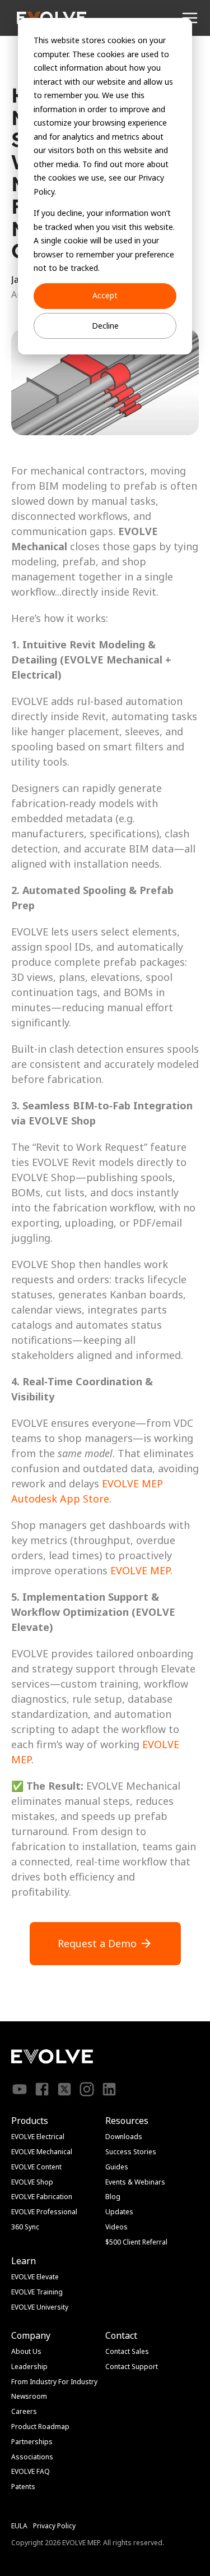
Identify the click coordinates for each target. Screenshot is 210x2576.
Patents (23, 2487)
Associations (32, 2457)
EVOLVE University (40, 2307)
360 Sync (25, 2227)
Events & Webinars (135, 2182)
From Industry (34, 2382)
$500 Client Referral (136, 2242)
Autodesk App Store (60, 1499)
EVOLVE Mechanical (42, 2152)
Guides (117, 2167)
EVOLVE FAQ (31, 2471)
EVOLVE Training (37, 2292)
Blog (113, 2197)
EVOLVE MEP (132, 1483)
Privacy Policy (54, 2526)
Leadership (29, 2367)
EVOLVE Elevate (35, 2277)
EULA (19, 2526)
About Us (26, 2351)
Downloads (124, 2137)
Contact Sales (127, 2351)
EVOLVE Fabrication (42, 2197)
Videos (116, 2227)
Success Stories (131, 2152)
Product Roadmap (40, 2427)
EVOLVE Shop (32, 2182)
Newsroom (29, 2396)
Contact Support (132, 2367)
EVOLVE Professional (44, 2212)
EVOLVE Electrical (38, 2137)
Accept (105, 295)
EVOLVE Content (36, 2167)
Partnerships (32, 2442)
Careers (24, 2411)
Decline (105, 326)
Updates (119, 2212)
